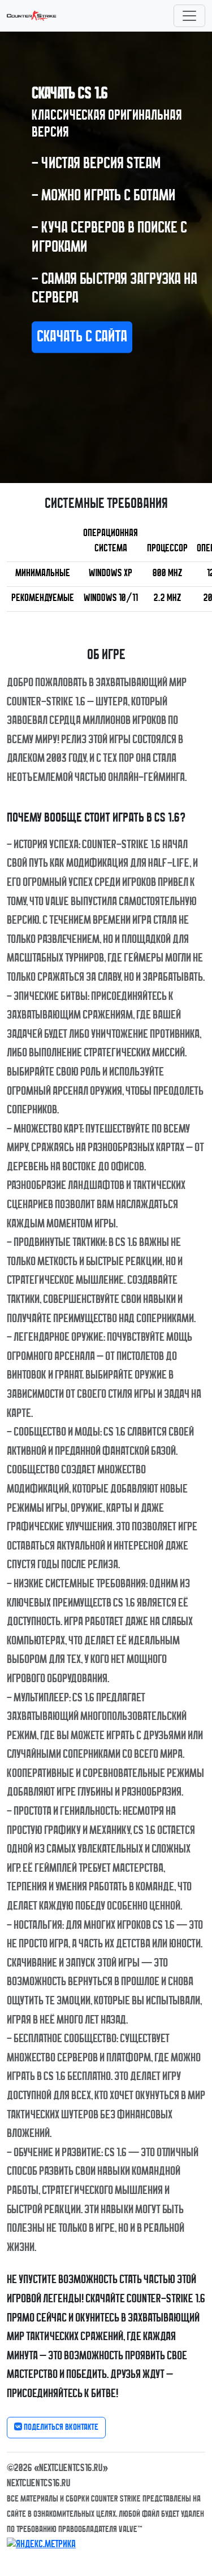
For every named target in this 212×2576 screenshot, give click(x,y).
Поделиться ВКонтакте (60, 2428)
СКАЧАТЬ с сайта (82, 337)
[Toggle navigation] (189, 16)
